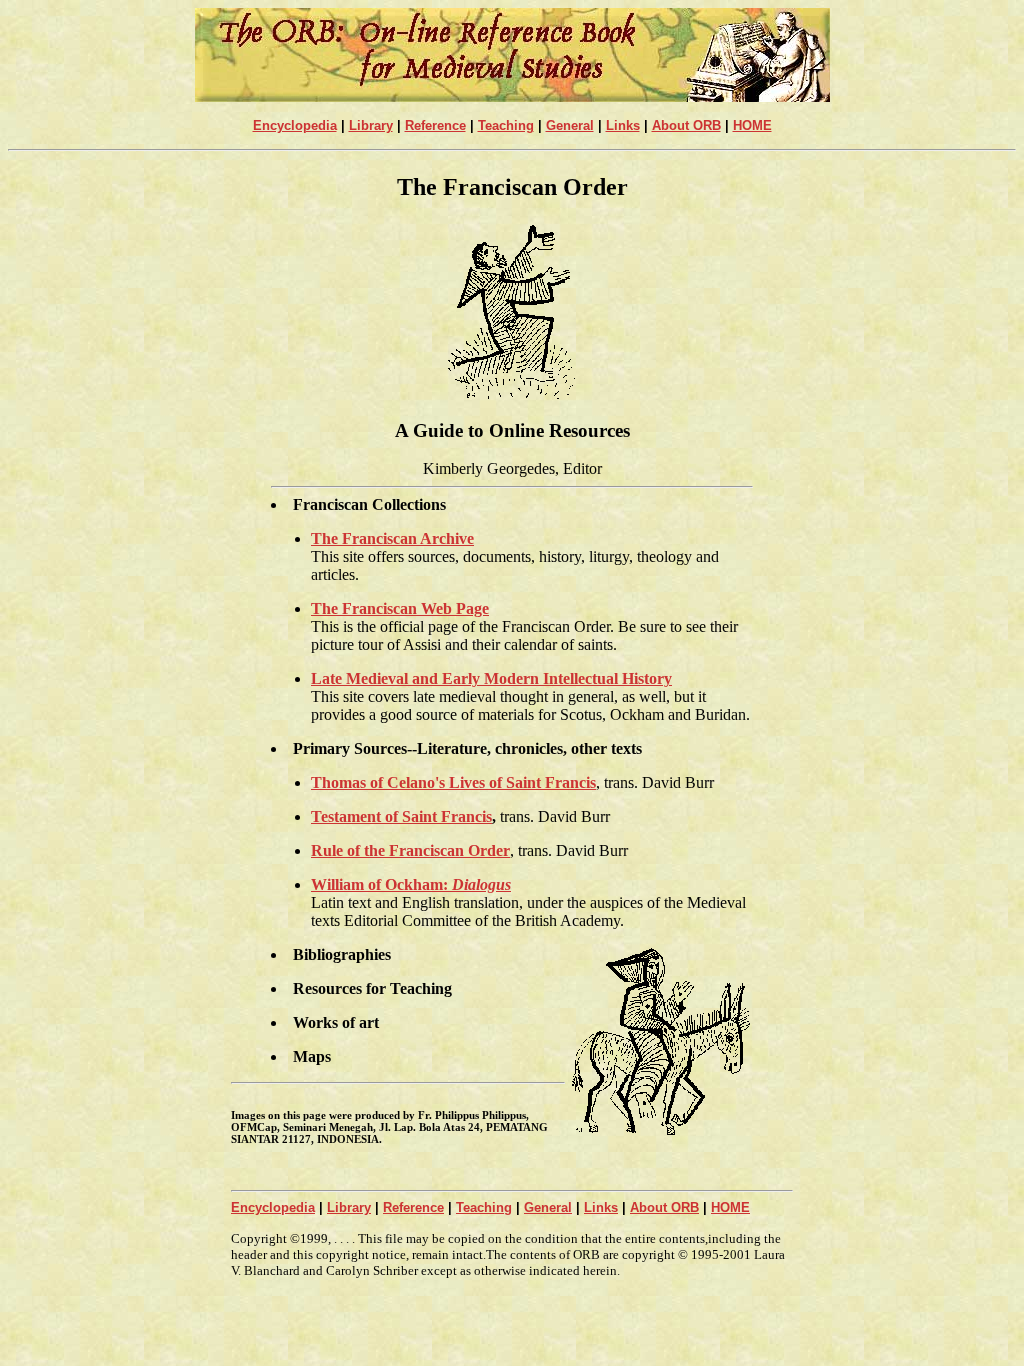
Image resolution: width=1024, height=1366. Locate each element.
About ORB (686, 125)
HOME (752, 125)
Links (623, 125)
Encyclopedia (295, 125)
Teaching (506, 125)
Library (371, 125)
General (570, 125)
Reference (435, 125)
